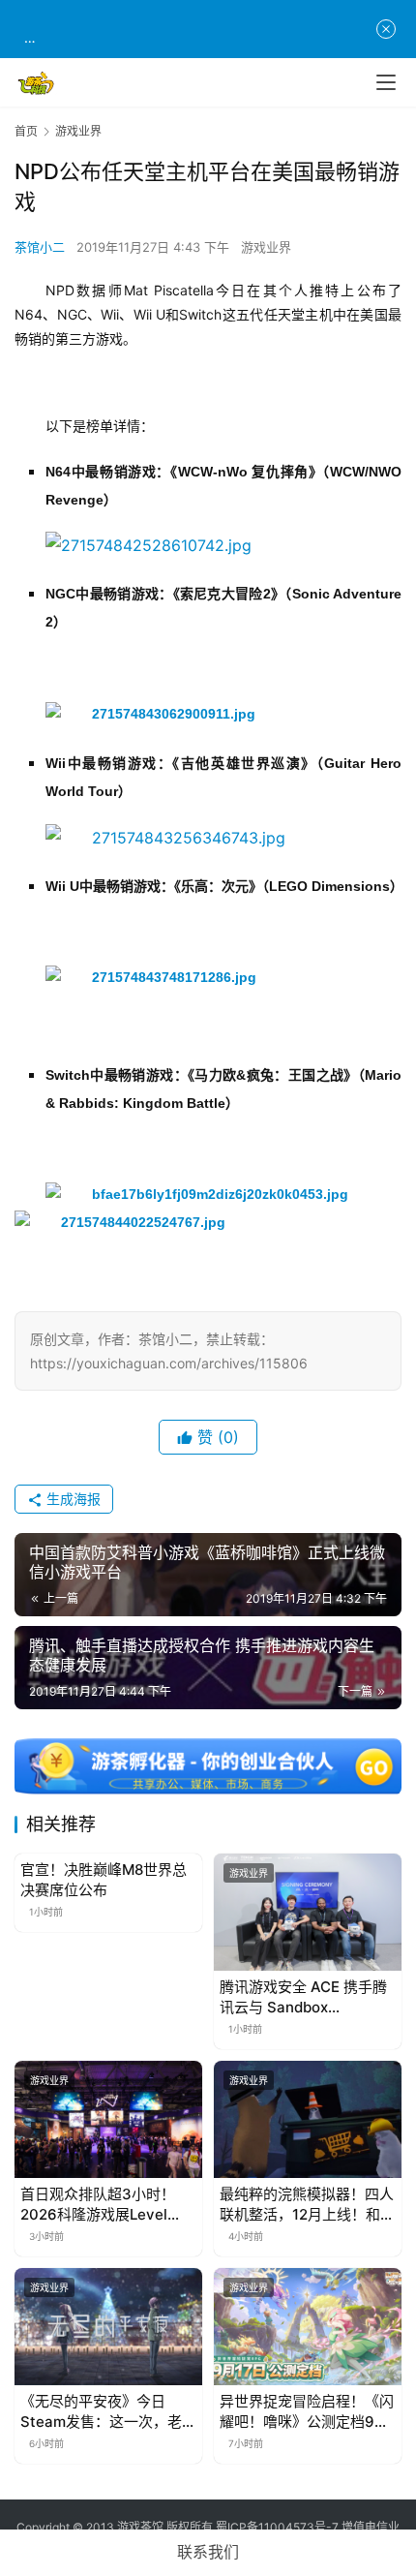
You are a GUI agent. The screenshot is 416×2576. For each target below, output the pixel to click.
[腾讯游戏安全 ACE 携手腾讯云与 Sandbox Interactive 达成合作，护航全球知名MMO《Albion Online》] (308, 1912)
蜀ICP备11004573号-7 (277, 2527)
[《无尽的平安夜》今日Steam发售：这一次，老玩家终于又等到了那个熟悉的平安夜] (108, 2327)
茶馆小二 (40, 247)
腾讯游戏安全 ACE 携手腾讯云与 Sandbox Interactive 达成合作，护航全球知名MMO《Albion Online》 (304, 1997)
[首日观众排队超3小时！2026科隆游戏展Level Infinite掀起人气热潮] (108, 2119)
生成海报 (72, 1499)
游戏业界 (266, 247)
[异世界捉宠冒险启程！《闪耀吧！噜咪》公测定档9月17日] (308, 2327)
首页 (26, 131)
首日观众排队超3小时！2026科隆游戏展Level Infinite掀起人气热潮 (98, 2205)
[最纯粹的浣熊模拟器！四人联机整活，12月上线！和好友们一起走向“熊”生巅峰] (308, 2119)
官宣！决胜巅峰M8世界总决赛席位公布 (104, 1880)
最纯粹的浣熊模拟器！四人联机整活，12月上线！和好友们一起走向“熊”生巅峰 (307, 2205)
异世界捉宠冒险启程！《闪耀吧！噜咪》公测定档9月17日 (307, 2412)
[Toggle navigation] (386, 82)
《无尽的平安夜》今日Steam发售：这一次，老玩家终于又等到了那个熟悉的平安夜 (108, 2412)
